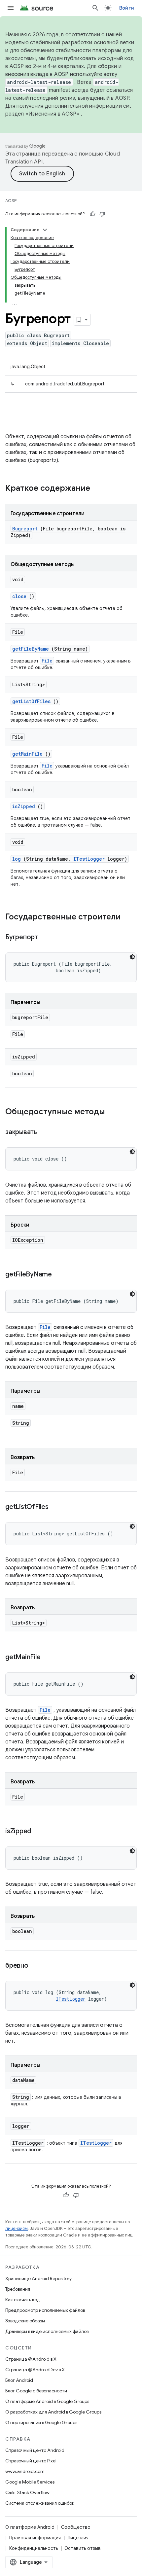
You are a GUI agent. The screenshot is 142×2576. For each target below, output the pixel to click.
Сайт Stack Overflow (27, 2492)
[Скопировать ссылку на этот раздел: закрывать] (45, 1132)
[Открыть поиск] (95, 8)
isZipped (24, 806)
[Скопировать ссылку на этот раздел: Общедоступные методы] (112, 1112)
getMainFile (27, 754)
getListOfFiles (31, 701)
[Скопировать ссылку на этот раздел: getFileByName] (60, 1275)
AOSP (11, 201)
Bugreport (25, 529)
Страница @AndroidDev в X (35, 2370)
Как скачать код (23, 2300)
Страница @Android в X (31, 2359)
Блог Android (19, 2380)
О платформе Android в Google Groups (47, 2401)
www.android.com (25, 2471)
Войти (127, 8)
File (47, 661)
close (19, 596)
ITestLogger (89, 859)
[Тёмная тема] (132, 957)
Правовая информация (35, 2538)
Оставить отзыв (83, 2548)
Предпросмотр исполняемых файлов (45, 2310)
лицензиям (17, 2228)
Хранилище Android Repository (38, 2278)
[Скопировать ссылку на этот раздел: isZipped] (39, 1832)
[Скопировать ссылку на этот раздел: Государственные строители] (129, 917)
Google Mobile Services (30, 2482)
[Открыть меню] (11, 8)
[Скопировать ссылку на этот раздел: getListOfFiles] (56, 1507)
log (17, 859)
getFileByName (31, 649)
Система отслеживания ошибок (40, 2503)
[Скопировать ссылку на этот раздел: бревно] (36, 1966)
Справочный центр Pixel (31, 2461)
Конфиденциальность (34, 2548)
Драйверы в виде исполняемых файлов (47, 2331)
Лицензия (78, 2538)
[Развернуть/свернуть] (45, 230)
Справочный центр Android (35, 2450)
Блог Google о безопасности (36, 2391)
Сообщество (76, 2527)
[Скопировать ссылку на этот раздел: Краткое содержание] (99, 489)
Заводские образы (25, 2321)
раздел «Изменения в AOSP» (42, 114)
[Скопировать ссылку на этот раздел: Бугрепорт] (46, 938)
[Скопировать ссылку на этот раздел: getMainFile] (49, 1658)
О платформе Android (30, 2527)
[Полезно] (92, 214)
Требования (18, 2289)
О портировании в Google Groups (41, 2422)
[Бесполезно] (102, 214)
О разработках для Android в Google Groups (53, 2412)
